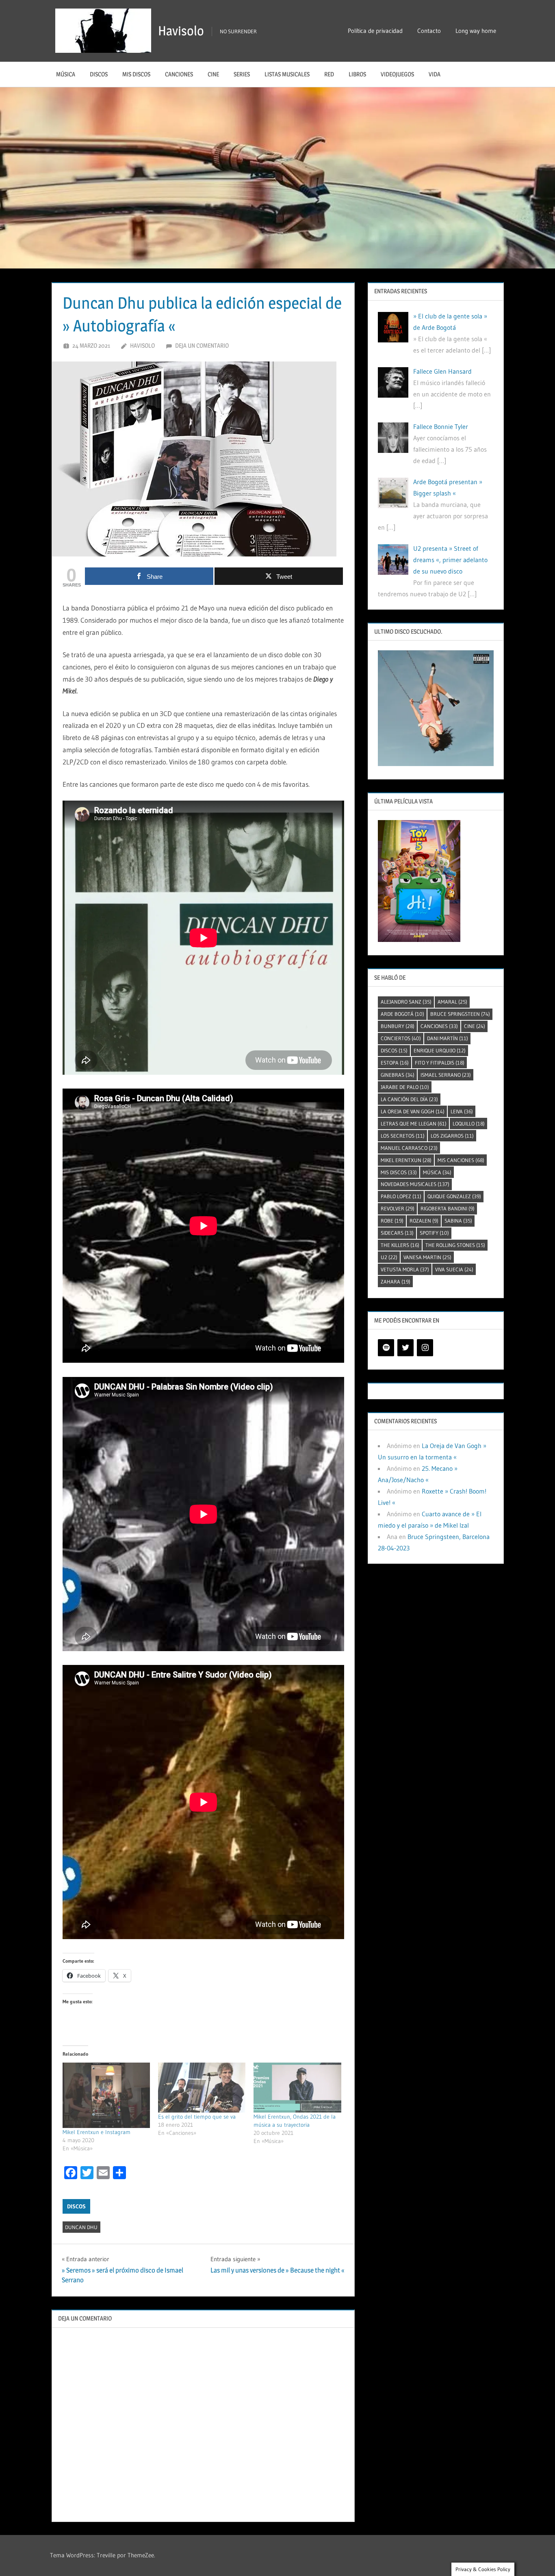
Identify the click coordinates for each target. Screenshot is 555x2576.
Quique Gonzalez (454, 1196)
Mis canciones (461, 1160)
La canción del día (409, 1099)
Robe (392, 1221)
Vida (435, 74)
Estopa (395, 1063)
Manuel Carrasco (409, 1148)
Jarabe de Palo (405, 1087)
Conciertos (401, 1038)
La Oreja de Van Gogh (413, 1111)
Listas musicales (287, 74)
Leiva (462, 1111)
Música (66, 74)
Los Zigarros (452, 1136)
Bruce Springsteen (460, 1014)
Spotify (434, 1233)
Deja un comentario (202, 345)
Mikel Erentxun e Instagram (96, 2132)
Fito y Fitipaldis (440, 1063)
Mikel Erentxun (406, 1160)
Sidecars (397, 1233)
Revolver (398, 1208)
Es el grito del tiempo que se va (197, 2117)
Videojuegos (397, 74)
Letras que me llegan (414, 1123)
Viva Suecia (454, 1269)
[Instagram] (425, 1348)
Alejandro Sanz (406, 1002)
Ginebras (398, 1075)
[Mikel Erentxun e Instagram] (106, 2095)
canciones (439, 1026)
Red (329, 74)
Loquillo (469, 1123)
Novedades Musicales (415, 1184)
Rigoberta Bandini (448, 1208)
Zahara (396, 1282)
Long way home (476, 31)
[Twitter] (405, 1348)
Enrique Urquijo (440, 1050)
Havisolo (181, 31)
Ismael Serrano (446, 1075)
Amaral (452, 1002)
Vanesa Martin (427, 1257)
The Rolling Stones (455, 1245)
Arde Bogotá (402, 1014)
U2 (389, 1257)
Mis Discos (136, 74)
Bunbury (398, 1026)
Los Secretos (403, 1136)
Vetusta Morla (405, 1269)
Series (242, 74)
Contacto (429, 31)
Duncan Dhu (81, 2227)
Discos (99, 74)
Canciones (179, 74)
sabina (458, 1221)
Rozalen (424, 1221)
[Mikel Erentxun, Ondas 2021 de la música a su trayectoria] (297, 2088)
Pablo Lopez (401, 1196)
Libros (357, 74)
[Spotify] (386, 1348)
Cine (213, 74)
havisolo (142, 345)
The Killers (400, 1245)
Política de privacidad (375, 31)
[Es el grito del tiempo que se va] (202, 2088)
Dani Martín (448, 1038)
